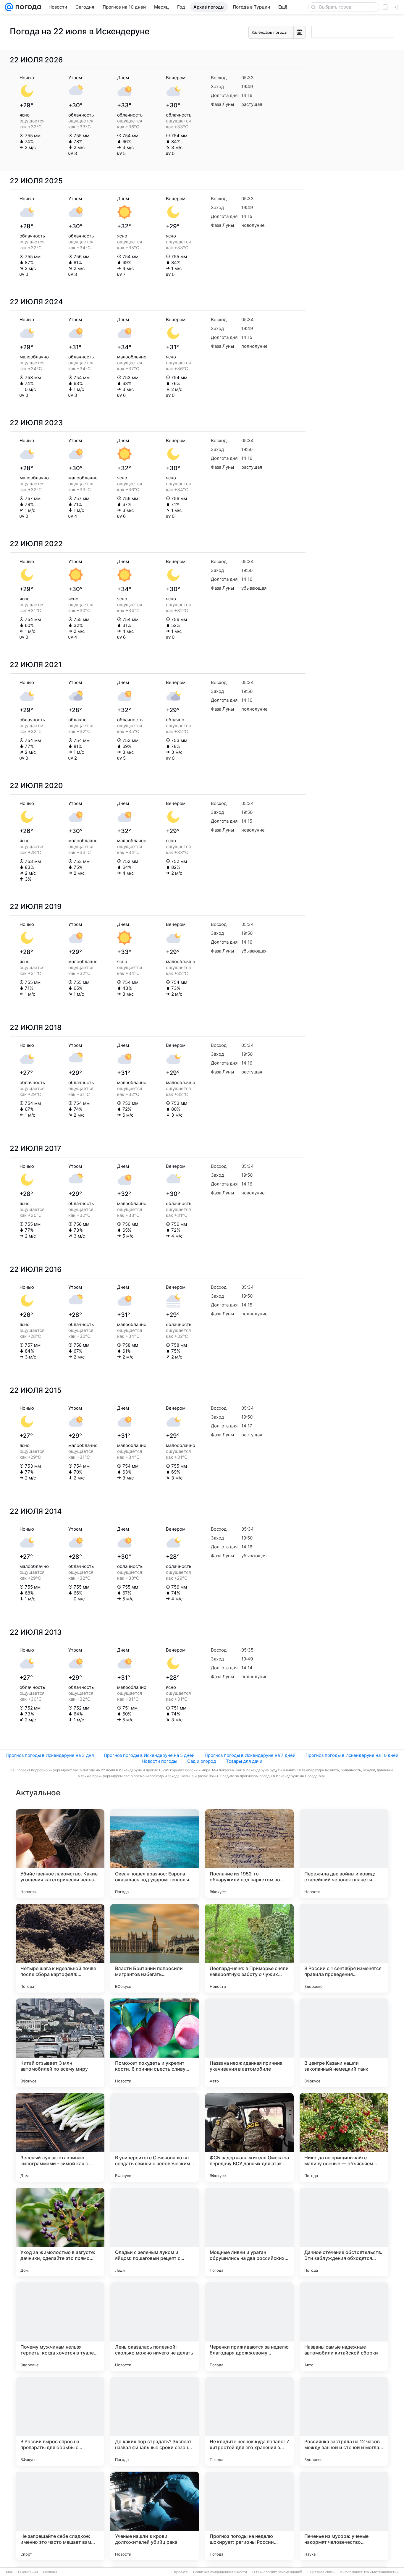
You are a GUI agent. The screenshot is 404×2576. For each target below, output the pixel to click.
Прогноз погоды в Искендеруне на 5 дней (149, 1755)
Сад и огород (202, 1761)
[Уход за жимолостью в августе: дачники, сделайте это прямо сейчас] (60, 2232)
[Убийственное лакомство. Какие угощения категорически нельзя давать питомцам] (60, 1854)
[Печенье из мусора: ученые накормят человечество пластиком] (344, 2516)
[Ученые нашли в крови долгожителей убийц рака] (155, 2516)
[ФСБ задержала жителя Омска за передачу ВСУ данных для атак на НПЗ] (249, 2137)
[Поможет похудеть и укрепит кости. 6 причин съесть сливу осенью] (155, 2043)
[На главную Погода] (27, 7)
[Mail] (9, 7)
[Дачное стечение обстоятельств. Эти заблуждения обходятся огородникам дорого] (344, 2232)
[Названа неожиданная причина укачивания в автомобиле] (249, 2043)
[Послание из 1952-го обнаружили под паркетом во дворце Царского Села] (249, 1854)
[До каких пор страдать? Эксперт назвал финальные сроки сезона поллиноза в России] (155, 2421)
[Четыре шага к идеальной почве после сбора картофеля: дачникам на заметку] (60, 1948)
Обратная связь (321, 2572)
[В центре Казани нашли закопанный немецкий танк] (344, 2043)
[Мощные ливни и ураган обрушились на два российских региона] (249, 2232)
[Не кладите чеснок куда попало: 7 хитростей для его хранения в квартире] (249, 2421)
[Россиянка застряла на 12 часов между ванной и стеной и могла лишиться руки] (344, 2421)
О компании (28, 2572)
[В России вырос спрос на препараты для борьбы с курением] (60, 2421)
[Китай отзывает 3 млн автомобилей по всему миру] (60, 2043)
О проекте (179, 2572)
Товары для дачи (244, 1761)
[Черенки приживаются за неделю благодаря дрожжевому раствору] (249, 2327)
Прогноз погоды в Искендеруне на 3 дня (50, 1755)
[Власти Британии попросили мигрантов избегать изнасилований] (155, 1948)
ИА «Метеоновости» (381, 2572)
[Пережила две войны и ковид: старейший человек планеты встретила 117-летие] (344, 1854)
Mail (9, 2572)
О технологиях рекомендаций (277, 2572)
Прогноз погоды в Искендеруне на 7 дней (250, 1755)
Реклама (50, 2572)
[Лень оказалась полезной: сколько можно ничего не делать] (155, 2327)
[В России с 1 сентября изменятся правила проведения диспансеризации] (344, 1948)
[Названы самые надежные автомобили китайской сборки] (344, 2327)
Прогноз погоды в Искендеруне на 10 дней (352, 1755)
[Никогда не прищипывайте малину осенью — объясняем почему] (344, 2137)
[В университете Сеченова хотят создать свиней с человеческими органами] (155, 2137)
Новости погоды (159, 1761)
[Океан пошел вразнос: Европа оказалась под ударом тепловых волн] (155, 1854)
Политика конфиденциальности (220, 2572)
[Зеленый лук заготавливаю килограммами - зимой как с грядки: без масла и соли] (60, 2137)
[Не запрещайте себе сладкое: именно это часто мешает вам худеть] (60, 2516)
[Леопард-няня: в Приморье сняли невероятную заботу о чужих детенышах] (249, 1948)
